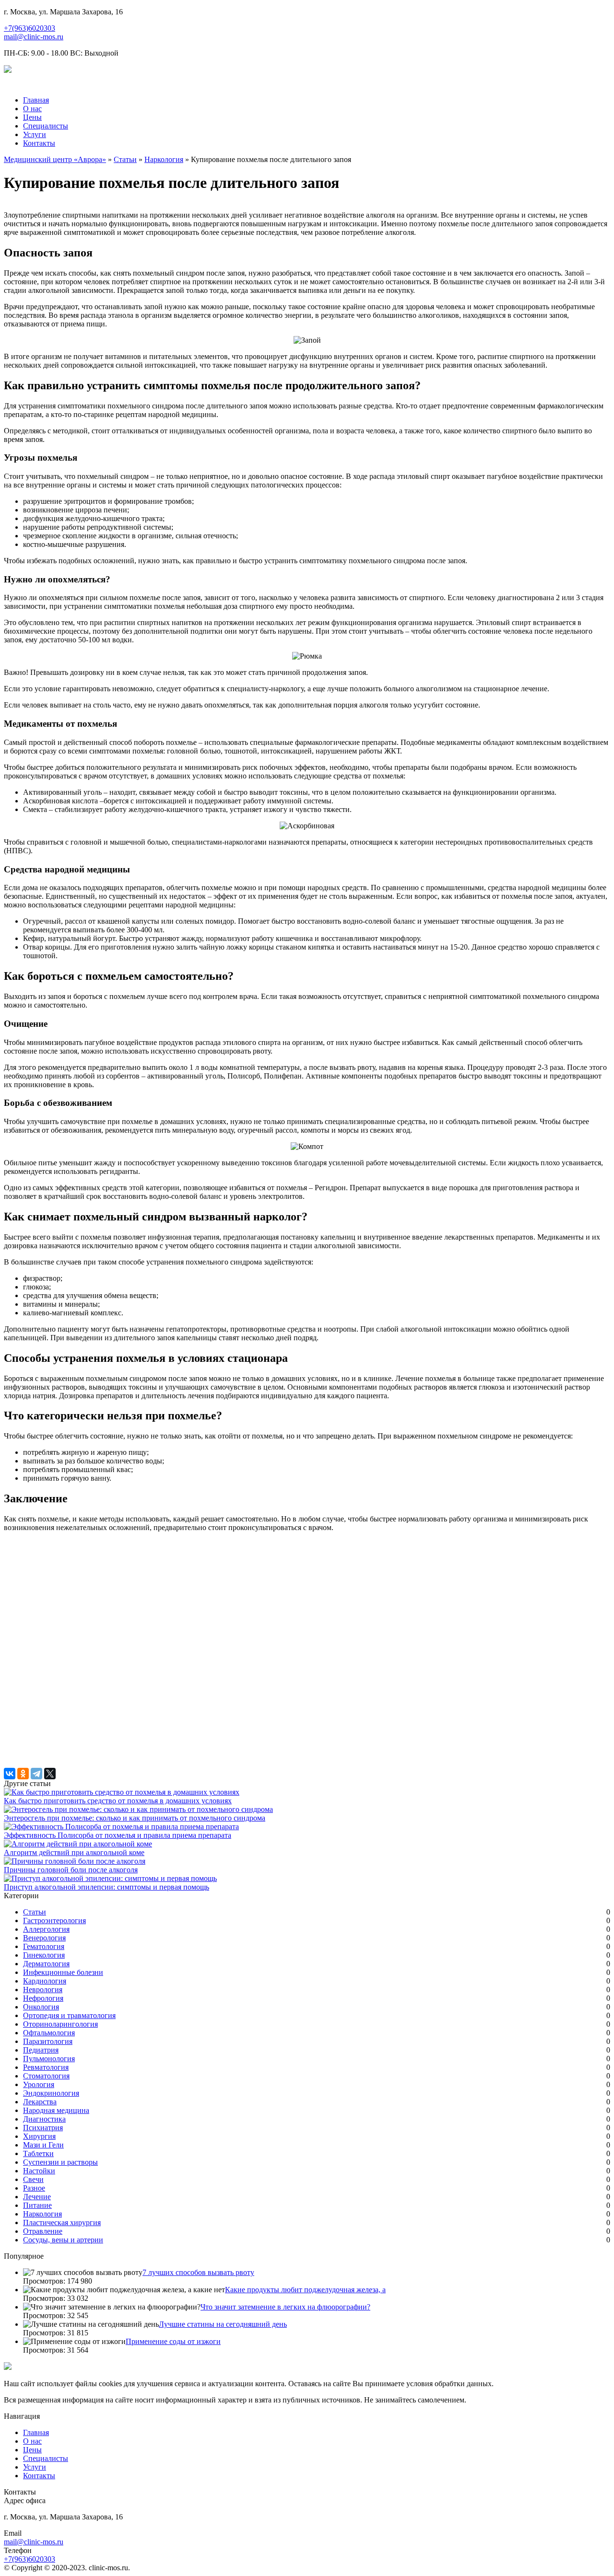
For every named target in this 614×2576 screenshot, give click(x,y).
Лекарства (40, 2102)
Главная (36, 100)
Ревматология (46, 2067)
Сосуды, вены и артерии (63, 2240)
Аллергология (46, 1929)
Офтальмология (49, 2033)
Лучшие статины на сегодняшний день (223, 2324)
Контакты (39, 143)
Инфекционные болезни (63, 1972)
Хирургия (39, 2136)
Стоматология (46, 2076)
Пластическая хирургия (62, 2222)
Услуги (35, 134)
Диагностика (44, 2119)
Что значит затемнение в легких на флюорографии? (285, 2307)
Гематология (44, 1946)
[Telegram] (36, 1774)
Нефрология (43, 1998)
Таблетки (38, 2153)
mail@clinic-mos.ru (34, 37)
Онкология (41, 2007)
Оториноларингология (60, 2024)
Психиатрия (43, 2128)
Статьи (125, 159)
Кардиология (45, 1981)
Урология (39, 2084)
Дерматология (46, 1964)
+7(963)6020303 (30, 28)
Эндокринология (51, 2093)
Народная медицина (56, 2110)
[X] (50, 1774)
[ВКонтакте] (10, 1774)
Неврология (43, 1990)
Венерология (44, 1938)
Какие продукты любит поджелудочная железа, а (305, 2290)
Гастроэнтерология (54, 1920)
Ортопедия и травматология (69, 2015)
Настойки (39, 2171)
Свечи (33, 2179)
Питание (37, 2205)
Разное (34, 2188)
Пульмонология (49, 2059)
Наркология (164, 159)
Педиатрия (41, 2050)
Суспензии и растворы (60, 2162)
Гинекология (44, 1955)
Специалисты (46, 126)
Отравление (43, 2231)
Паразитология (48, 2041)
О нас (32, 109)
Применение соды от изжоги (173, 2341)
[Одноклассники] (23, 1774)
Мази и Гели (43, 2145)
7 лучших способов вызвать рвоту (198, 2272)
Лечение (37, 2197)
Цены (32, 117)
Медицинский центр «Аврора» (55, 159)
